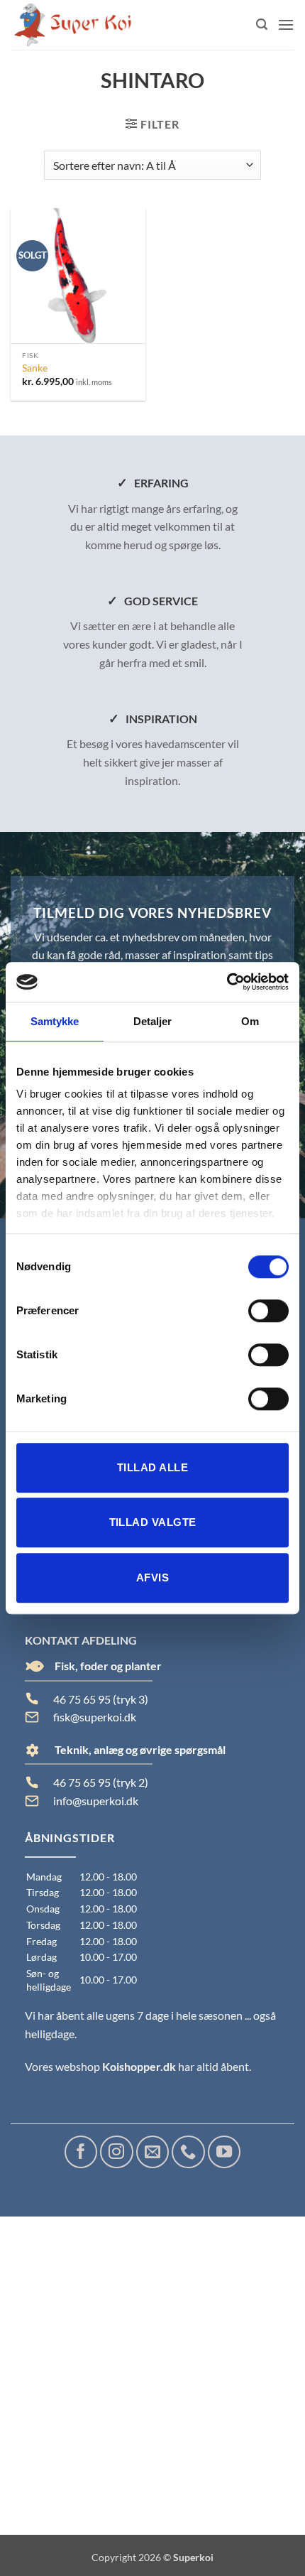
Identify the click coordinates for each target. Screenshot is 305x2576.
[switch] (268, 1311)
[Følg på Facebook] (81, 2152)
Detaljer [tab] (153, 1021)
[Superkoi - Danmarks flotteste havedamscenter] (73, 25)
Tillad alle (152, 1467)
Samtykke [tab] (55, 1021)
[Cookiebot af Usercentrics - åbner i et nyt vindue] (227, 982)
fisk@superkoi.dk (95, 1717)
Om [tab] (250, 1021)
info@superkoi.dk (96, 1801)
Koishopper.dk (139, 2066)
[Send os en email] (152, 2152)
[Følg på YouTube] (224, 2152)
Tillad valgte (153, 1522)
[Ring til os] (188, 2152)
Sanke (35, 368)
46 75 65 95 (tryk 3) (101, 1699)
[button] (262, 25)
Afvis (152, 1577)
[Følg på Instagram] (116, 2152)
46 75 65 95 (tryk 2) (101, 1782)
